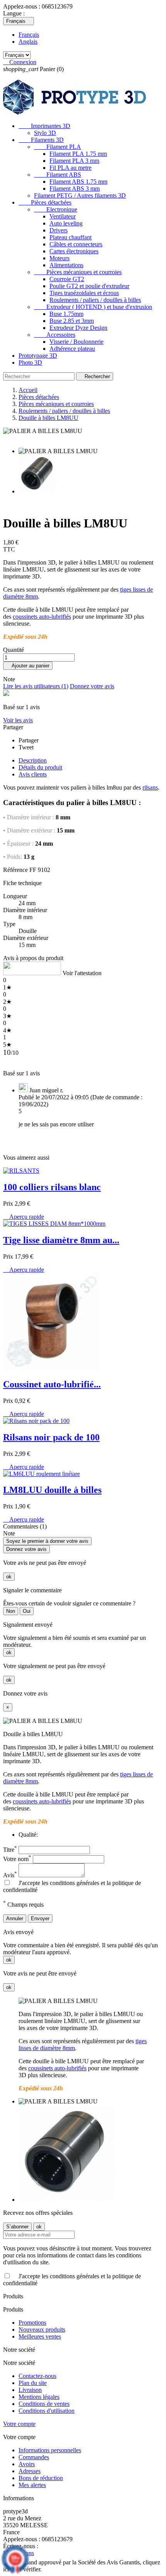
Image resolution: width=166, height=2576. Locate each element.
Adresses (30, 2471)
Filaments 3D (41, 140)
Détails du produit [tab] (40, 767)
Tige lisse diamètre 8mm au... (61, 1240)
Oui (27, 1611)
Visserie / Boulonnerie (76, 342)
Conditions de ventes (44, 2404)
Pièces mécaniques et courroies (78, 272)
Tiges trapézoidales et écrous (84, 293)
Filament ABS (58, 175)
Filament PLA (58, 147)
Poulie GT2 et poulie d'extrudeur (89, 286)
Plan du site (33, 2383)
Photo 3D (30, 363)
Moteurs (59, 258)
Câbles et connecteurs (76, 244)
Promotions (32, 2323)
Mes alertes (32, 2485)
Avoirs (27, 2464)
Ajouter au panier (28, 666)
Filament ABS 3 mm (75, 189)
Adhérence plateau (72, 349)
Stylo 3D (45, 133)
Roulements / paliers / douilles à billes (95, 300)
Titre (10, 1850)
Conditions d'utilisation (47, 2411)
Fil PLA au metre (70, 168)
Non (11, 1611)
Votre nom (17, 1859)
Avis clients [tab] (33, 774)
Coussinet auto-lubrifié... (52, 1384)
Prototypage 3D (38, 356)
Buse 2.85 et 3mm (72, 321)
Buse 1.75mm (66, 314)
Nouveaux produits (42, 2329)
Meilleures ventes (40, 2336)
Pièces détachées (45, 202)
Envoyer (40, 1918)
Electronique (56, 209)
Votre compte (19, 2424)
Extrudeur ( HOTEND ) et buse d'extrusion (93, 307)
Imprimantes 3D (44, 126)
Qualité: (28, 1835)
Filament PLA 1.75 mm (78, 154)
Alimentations (66, 265)
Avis (10, 1875)
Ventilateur (63, 216)
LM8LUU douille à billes (52, 1490)
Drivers (58, 230)
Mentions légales (39, 2397)
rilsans (150, 787)
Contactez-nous (37, 2376)
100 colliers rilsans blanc (52, 1187)
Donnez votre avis (92, 686)
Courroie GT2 (67, 279)
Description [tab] (33, 760)
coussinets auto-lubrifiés (42, 617)
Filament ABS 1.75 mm (78, 182)
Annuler (15, 1918)
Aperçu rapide (24, 1217)
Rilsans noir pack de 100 (51, 1437)
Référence (15, 870)
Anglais (28, 42)
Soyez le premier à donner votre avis (47, 1541)
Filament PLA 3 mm (74, 161)
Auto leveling (66, 223)
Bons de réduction (41, 2478)
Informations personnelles (50, 2450)
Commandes (34, 2457)
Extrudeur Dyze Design (78, 328)
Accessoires (55, 335)
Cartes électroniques (74, 251)
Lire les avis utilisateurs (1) (36, 686)
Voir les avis (18, 720)
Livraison (30, 2390)
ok (9, 1577)
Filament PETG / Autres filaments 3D (80, 195)
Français (29, 35)
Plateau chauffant (70, 237)
